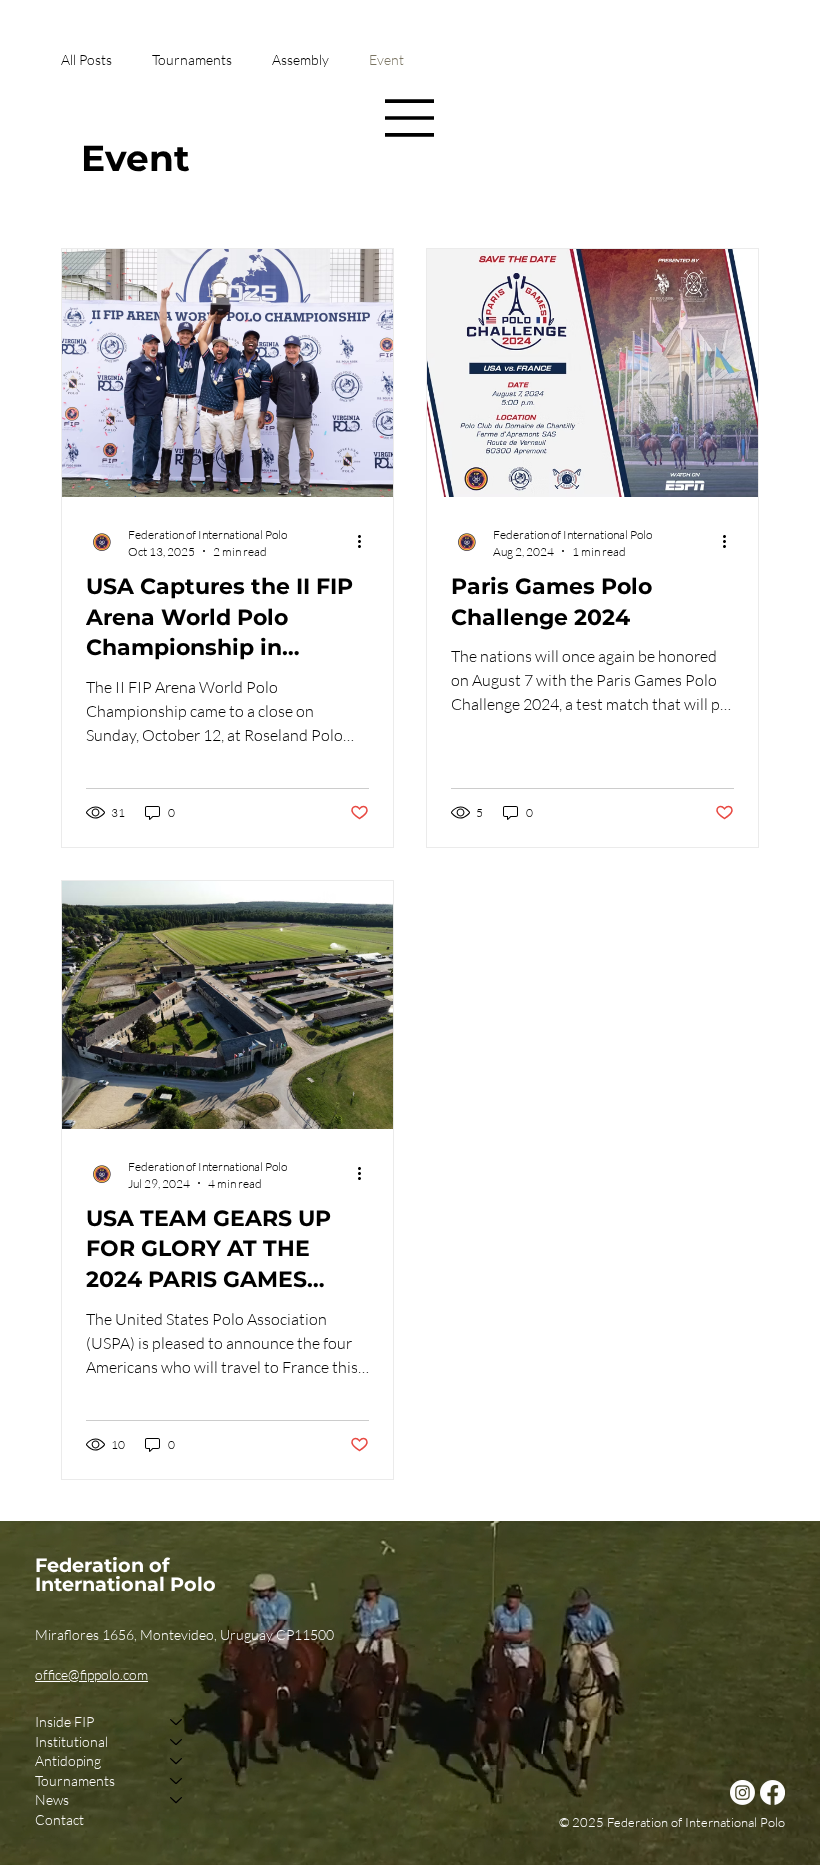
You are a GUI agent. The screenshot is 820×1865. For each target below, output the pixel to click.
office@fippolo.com (91, 1674)
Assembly (300, 59)
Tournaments (192, 59)
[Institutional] (177, 1742)
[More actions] (366, 542)
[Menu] (410, 118)
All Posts (86, 59)
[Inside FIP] (177, 1722)
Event (386, 59)
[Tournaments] (177, 1781)
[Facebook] (772, 1792)
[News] (177, 1800)
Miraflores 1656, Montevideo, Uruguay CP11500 (184, 1634)
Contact (59, 1819)
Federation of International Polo (125, 1574)
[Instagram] (742, 1792)
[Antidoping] (177, 1761)
